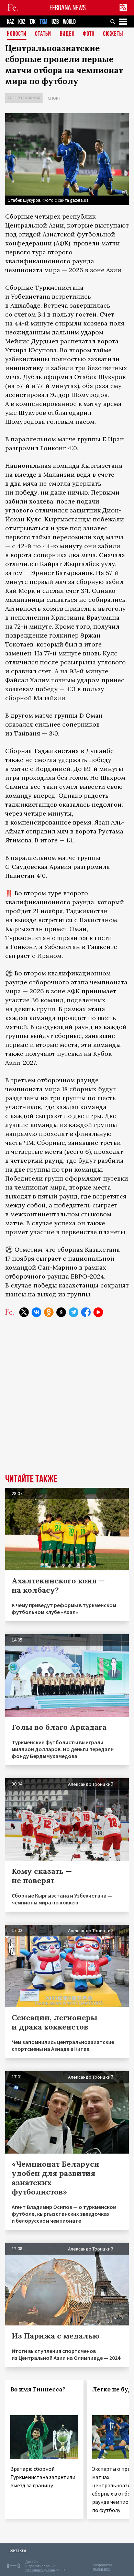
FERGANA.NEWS (68, 8)
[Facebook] (86, 1312)
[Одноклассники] (49, 1312)
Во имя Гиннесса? (38, 2389)
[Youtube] (98, 1312)
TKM (43, 22)
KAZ (10, 22)
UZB (55, 22)
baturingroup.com (40, 2570)
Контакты (17, 2550)
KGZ (22, 22)
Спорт (54, 98)
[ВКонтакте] (36, 1312)
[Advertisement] (67, 1401)
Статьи (43, 34)
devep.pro (101, 2569)
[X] (24, 1312)
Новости (17, 34)
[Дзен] (61, 1312)
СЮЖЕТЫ (113, 34)
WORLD (69, 22)
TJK (32, 22)
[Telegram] (74, 1312)
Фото (89, 34)
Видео (67, 34)
